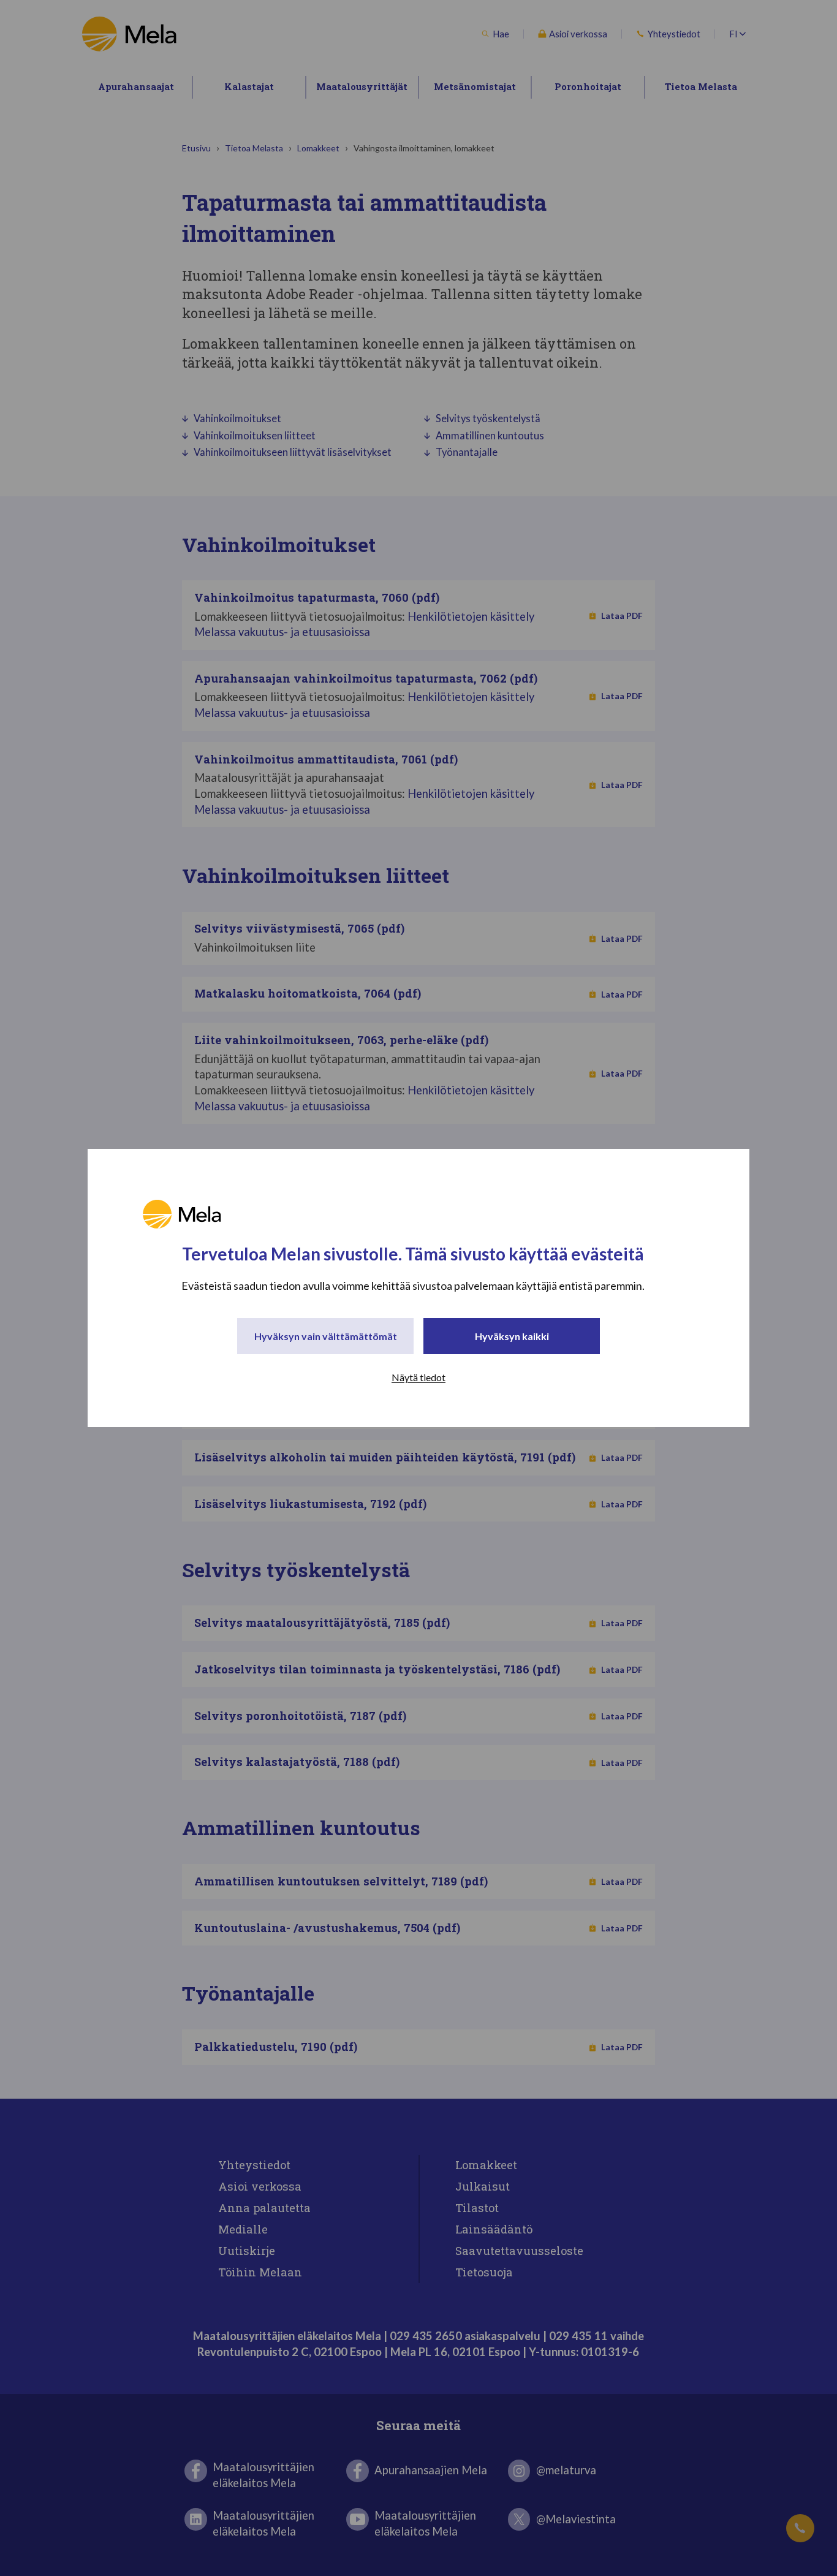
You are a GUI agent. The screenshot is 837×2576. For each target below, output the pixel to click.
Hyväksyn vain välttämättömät (326, 1336)
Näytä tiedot (418, 1377)
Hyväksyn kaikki (512, 1336)
